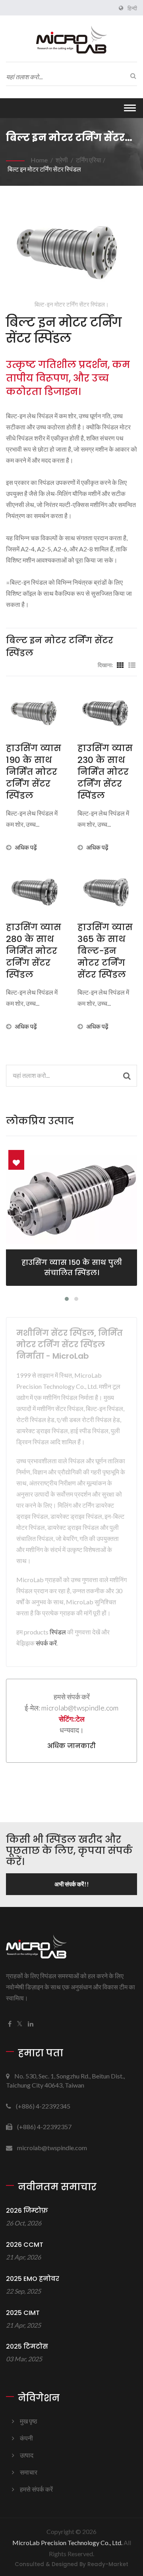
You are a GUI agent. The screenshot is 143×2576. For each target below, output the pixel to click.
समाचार (29, 2472)
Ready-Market (108, 2564)
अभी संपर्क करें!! (72, 1884)
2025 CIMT (23, 2313)
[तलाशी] (131, 76)
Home (39, 160)
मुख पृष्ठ (29, 2421)
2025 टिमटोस (27, 2346)
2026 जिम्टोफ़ (27, 2211)
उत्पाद (27, 2455)
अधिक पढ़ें (26, 847)
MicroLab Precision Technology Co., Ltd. (67, 2543)
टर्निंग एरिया (89, 160)
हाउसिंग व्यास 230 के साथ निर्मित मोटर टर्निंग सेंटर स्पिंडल (105, 772)
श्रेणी (62, 160)
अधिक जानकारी (71, 1746)
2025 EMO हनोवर (33, 2279)
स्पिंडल (58, 1632)
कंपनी (26, 2438)
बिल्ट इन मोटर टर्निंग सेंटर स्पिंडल (44, 169)
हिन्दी (132, 8)
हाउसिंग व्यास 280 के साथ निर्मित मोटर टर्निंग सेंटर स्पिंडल (34, 951)
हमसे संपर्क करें (36, 2489)
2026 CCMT (25, 2245)
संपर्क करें (46, 1643)
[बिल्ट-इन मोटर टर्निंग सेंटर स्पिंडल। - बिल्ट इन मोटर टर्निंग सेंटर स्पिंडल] (71, 249)
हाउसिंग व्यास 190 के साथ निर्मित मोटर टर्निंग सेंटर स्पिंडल (34, 772)
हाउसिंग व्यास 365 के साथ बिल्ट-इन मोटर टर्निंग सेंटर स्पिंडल (105, 951)
